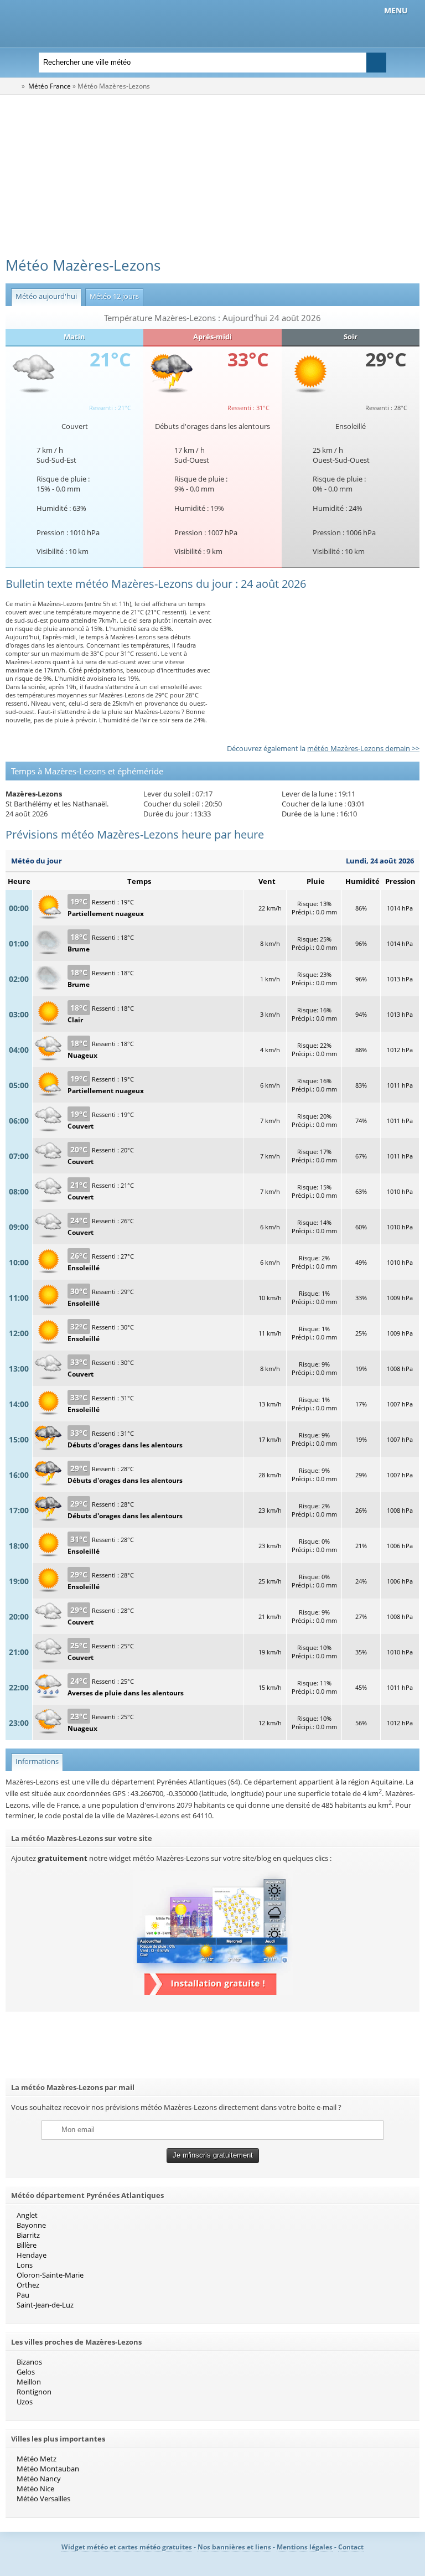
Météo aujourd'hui (44, 296)
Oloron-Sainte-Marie (50, 2275)
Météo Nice (35, 2489)
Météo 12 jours (112, 296)
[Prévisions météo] (13, 86)
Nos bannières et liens (234, 2547)
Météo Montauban (48, 2469)
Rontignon (34, 2392)
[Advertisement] (212, 178)
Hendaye (32, 2255)
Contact (351, 2547)
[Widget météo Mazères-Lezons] (213, 1992)
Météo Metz (37, 2459)
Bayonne (31, 2225)
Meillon (29, 2382)
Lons (25, 2265)
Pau (23, 2295)
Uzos (25, 2402)
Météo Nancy (39, 2479)
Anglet (27, 2215)
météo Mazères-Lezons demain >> (363, 748)
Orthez (28, 2285)
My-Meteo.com (136, 22)
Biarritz (28, 2235)
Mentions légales (305, 2547)
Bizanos (29, 2362)
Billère (27, 2245)
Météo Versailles (43, 2499)
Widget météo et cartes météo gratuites (127, 2547)
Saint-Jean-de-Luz (45, 2305)
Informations (35, 1761)
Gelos (26, 2372)
